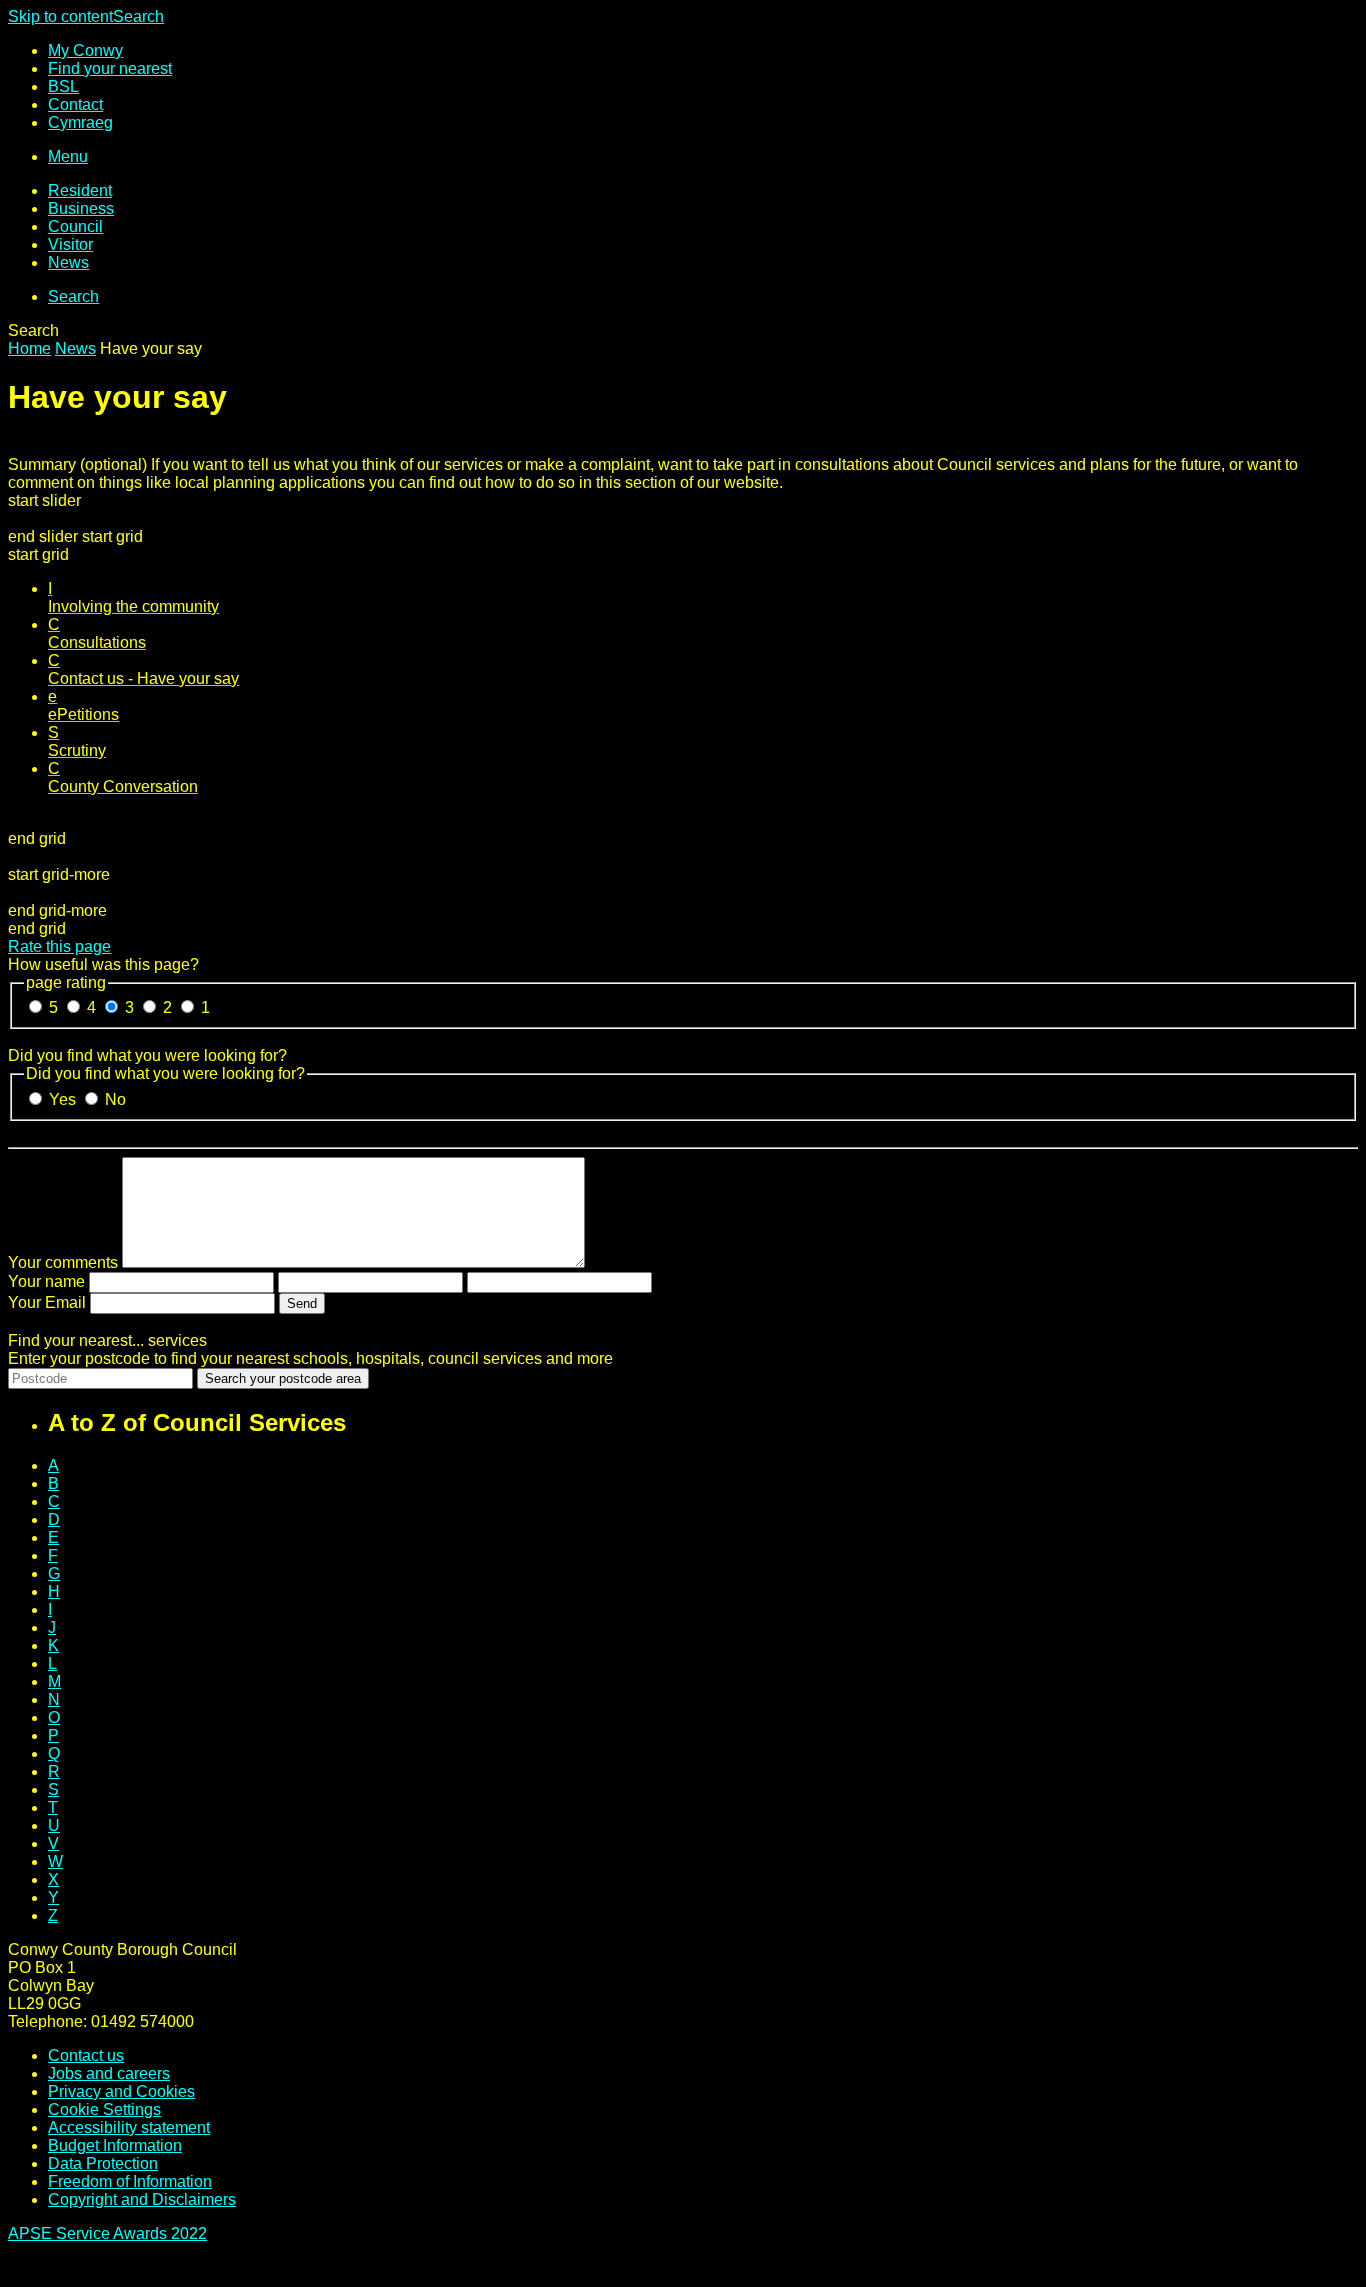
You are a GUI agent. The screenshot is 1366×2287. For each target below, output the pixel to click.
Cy (80, 122)
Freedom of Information (130, 2181)
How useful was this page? (103, 964)
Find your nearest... (107, 1340)
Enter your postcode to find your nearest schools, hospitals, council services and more (310, 1358)
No (115, 1099)
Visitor (70, 244)
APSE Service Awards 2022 (107, 2233)
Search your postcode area (283, 1378)
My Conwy (85, 50)
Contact (75, 104)
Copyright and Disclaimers (142, 2199)
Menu (68, 156)
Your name (46, 1281)
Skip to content (60, 16)
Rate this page (59, 946)
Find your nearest (110, 68)
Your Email (47, 1302)
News (68, 262)
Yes (64, 1099)
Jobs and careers (109, 2073)
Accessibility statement (129, 2127)
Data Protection (103, 2163)
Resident (80, 190)
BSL (63, 86)
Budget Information (115, 2145)
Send (302, 1303)
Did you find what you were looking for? (147, 1055)
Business (81, 208)
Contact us (86, 2055)
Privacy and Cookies (121, 2091)
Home (29, 348)
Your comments (63, 1262)
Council (75, 226)
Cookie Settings (104, 2109)
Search (138, 16)
